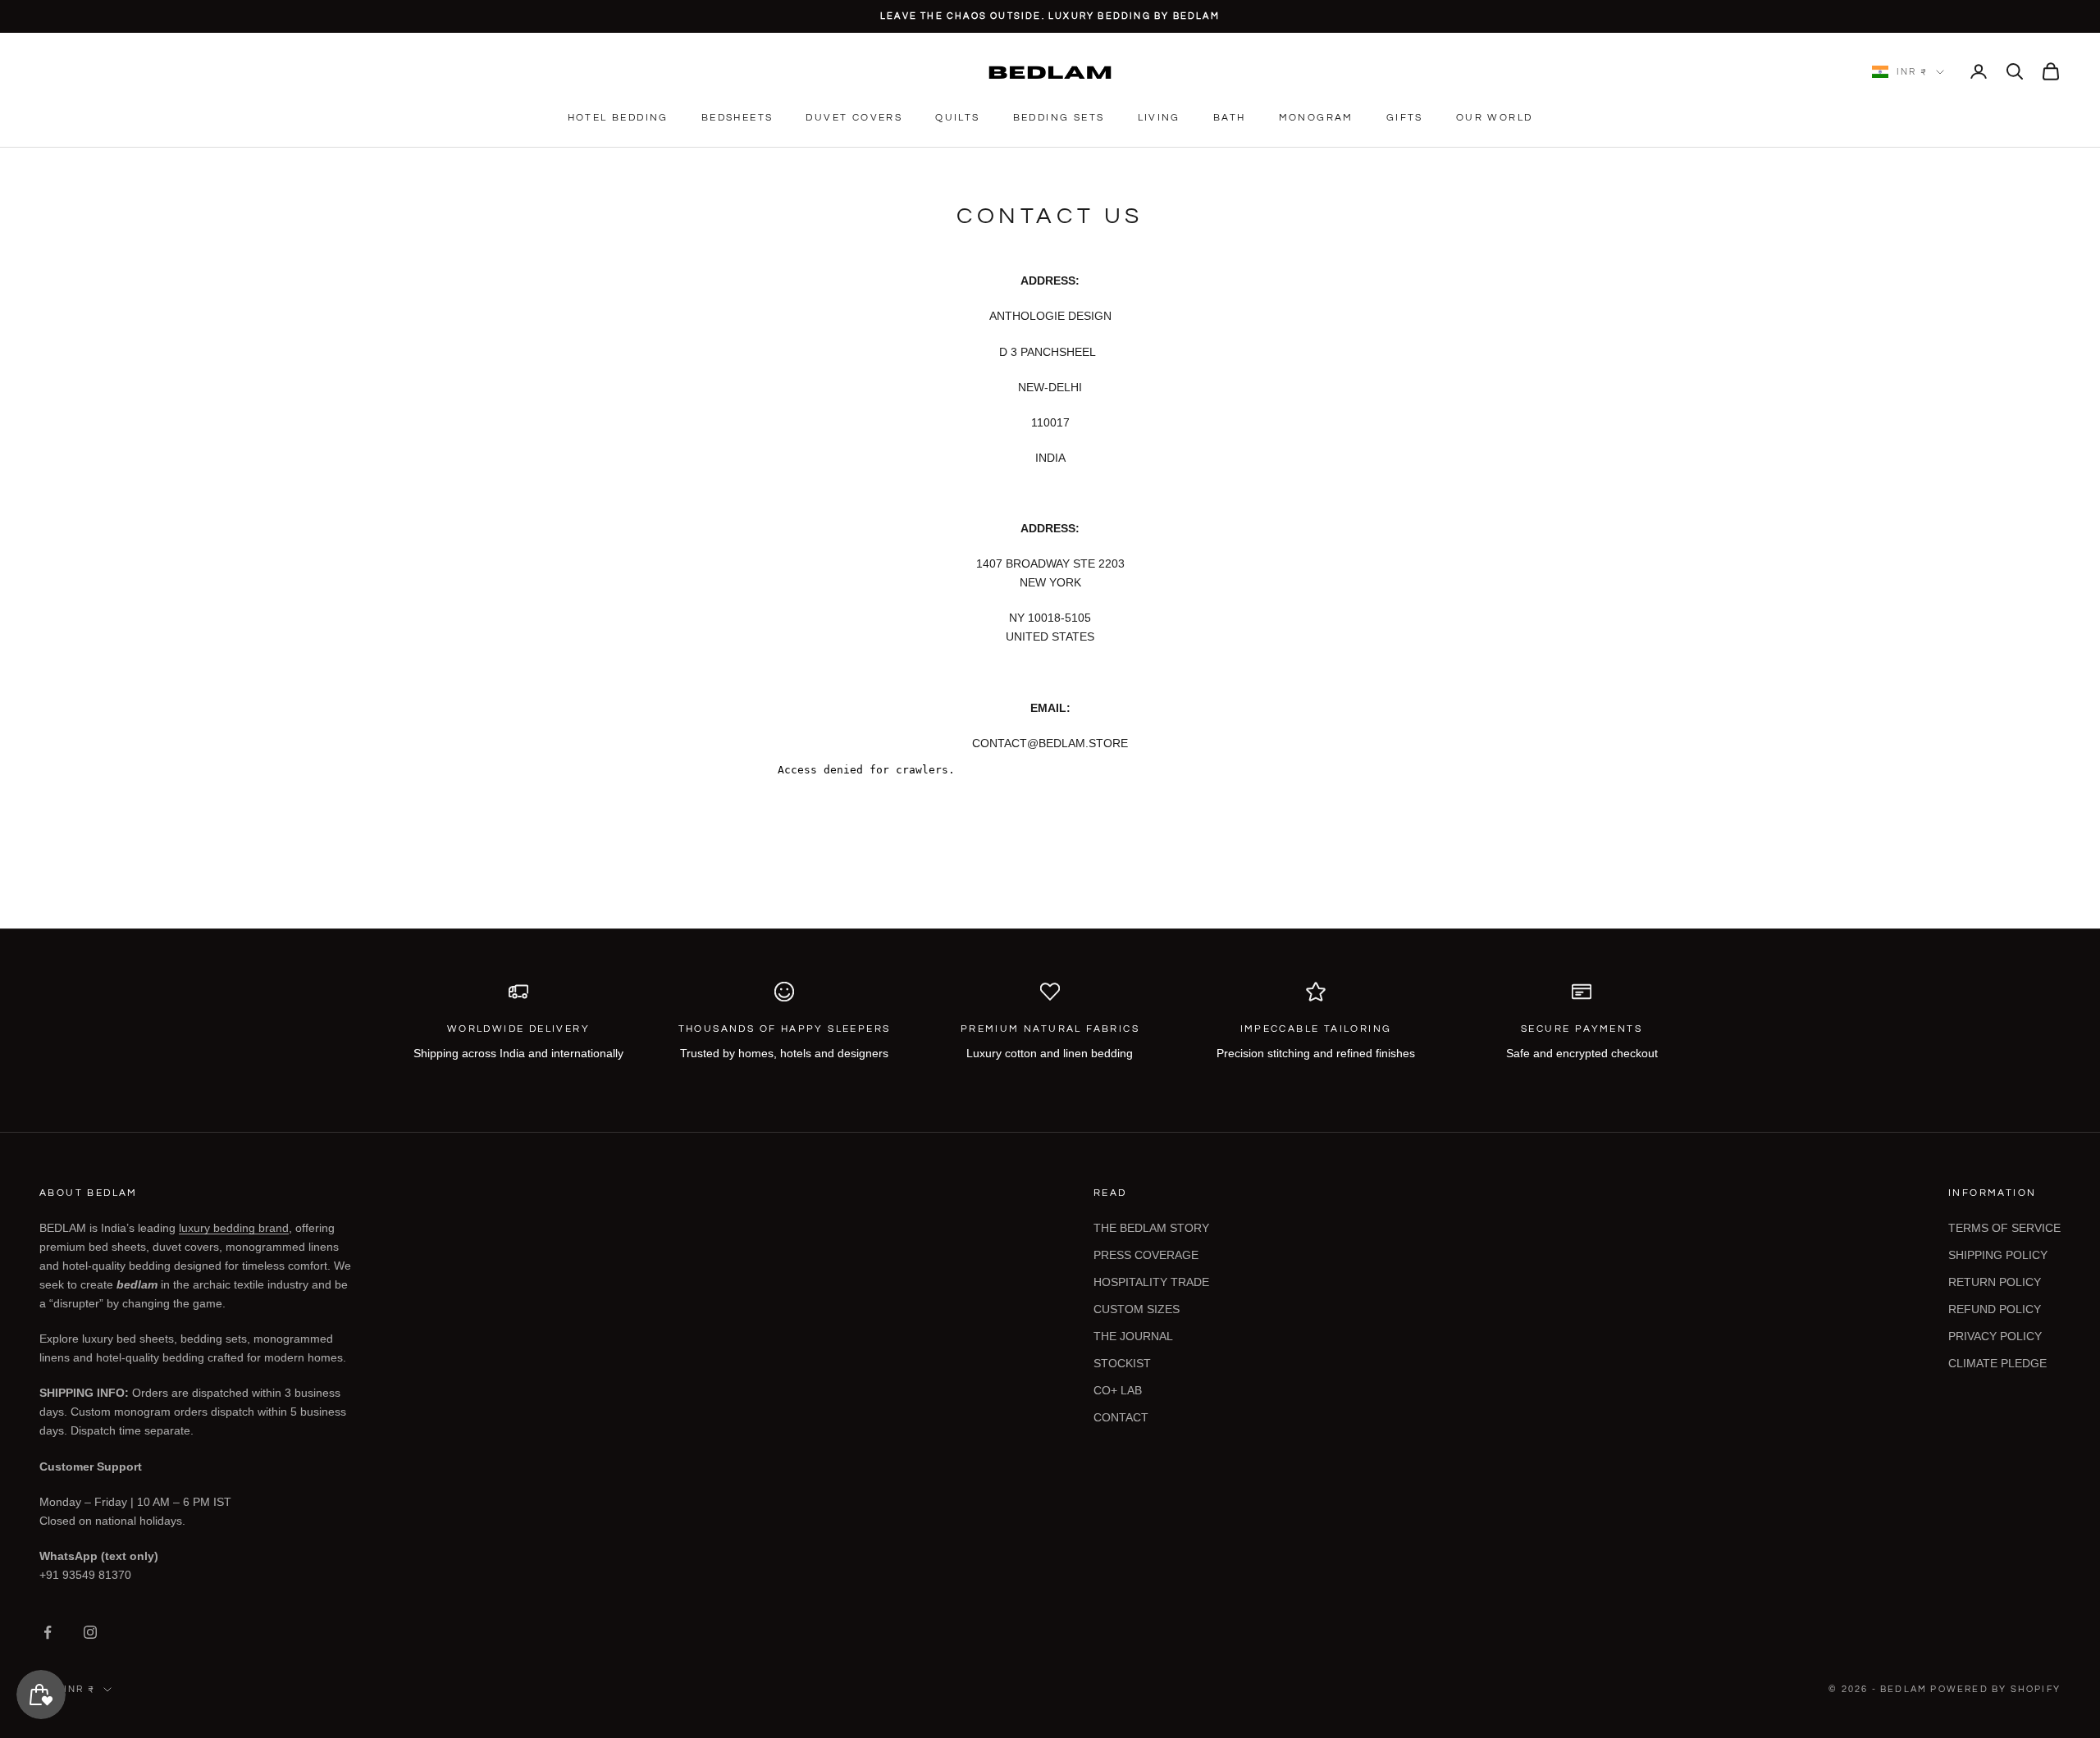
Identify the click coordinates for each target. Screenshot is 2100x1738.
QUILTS (957, 118)
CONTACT (1121, 1417)
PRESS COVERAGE (1146, 1255)
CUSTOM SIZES (1137, 1309)
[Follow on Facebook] (48, 1632)
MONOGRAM (1316, 118)
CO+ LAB (1118, 1390)
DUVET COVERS (854, 118)
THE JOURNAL (1133, 1336)
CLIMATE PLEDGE (1997, 1363)
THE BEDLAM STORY (1151, 1228)
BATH (1230, 118)
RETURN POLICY (1995, 1282)
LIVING (1159, 118)
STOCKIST (1122, 1363)
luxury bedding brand (234, 1228)
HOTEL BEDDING (618, 118)
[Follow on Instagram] (90, 1632)
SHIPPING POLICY (1998, 1255)
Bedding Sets (1059, 118)
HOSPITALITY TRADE (1151, 1282)
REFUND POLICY (1995, 1309)
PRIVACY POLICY (1995, 1336)
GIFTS (1405, 118)
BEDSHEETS (737, 118)
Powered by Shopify (1995, 1689)
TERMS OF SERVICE (2004, 1228)
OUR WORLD (1495, 118)
